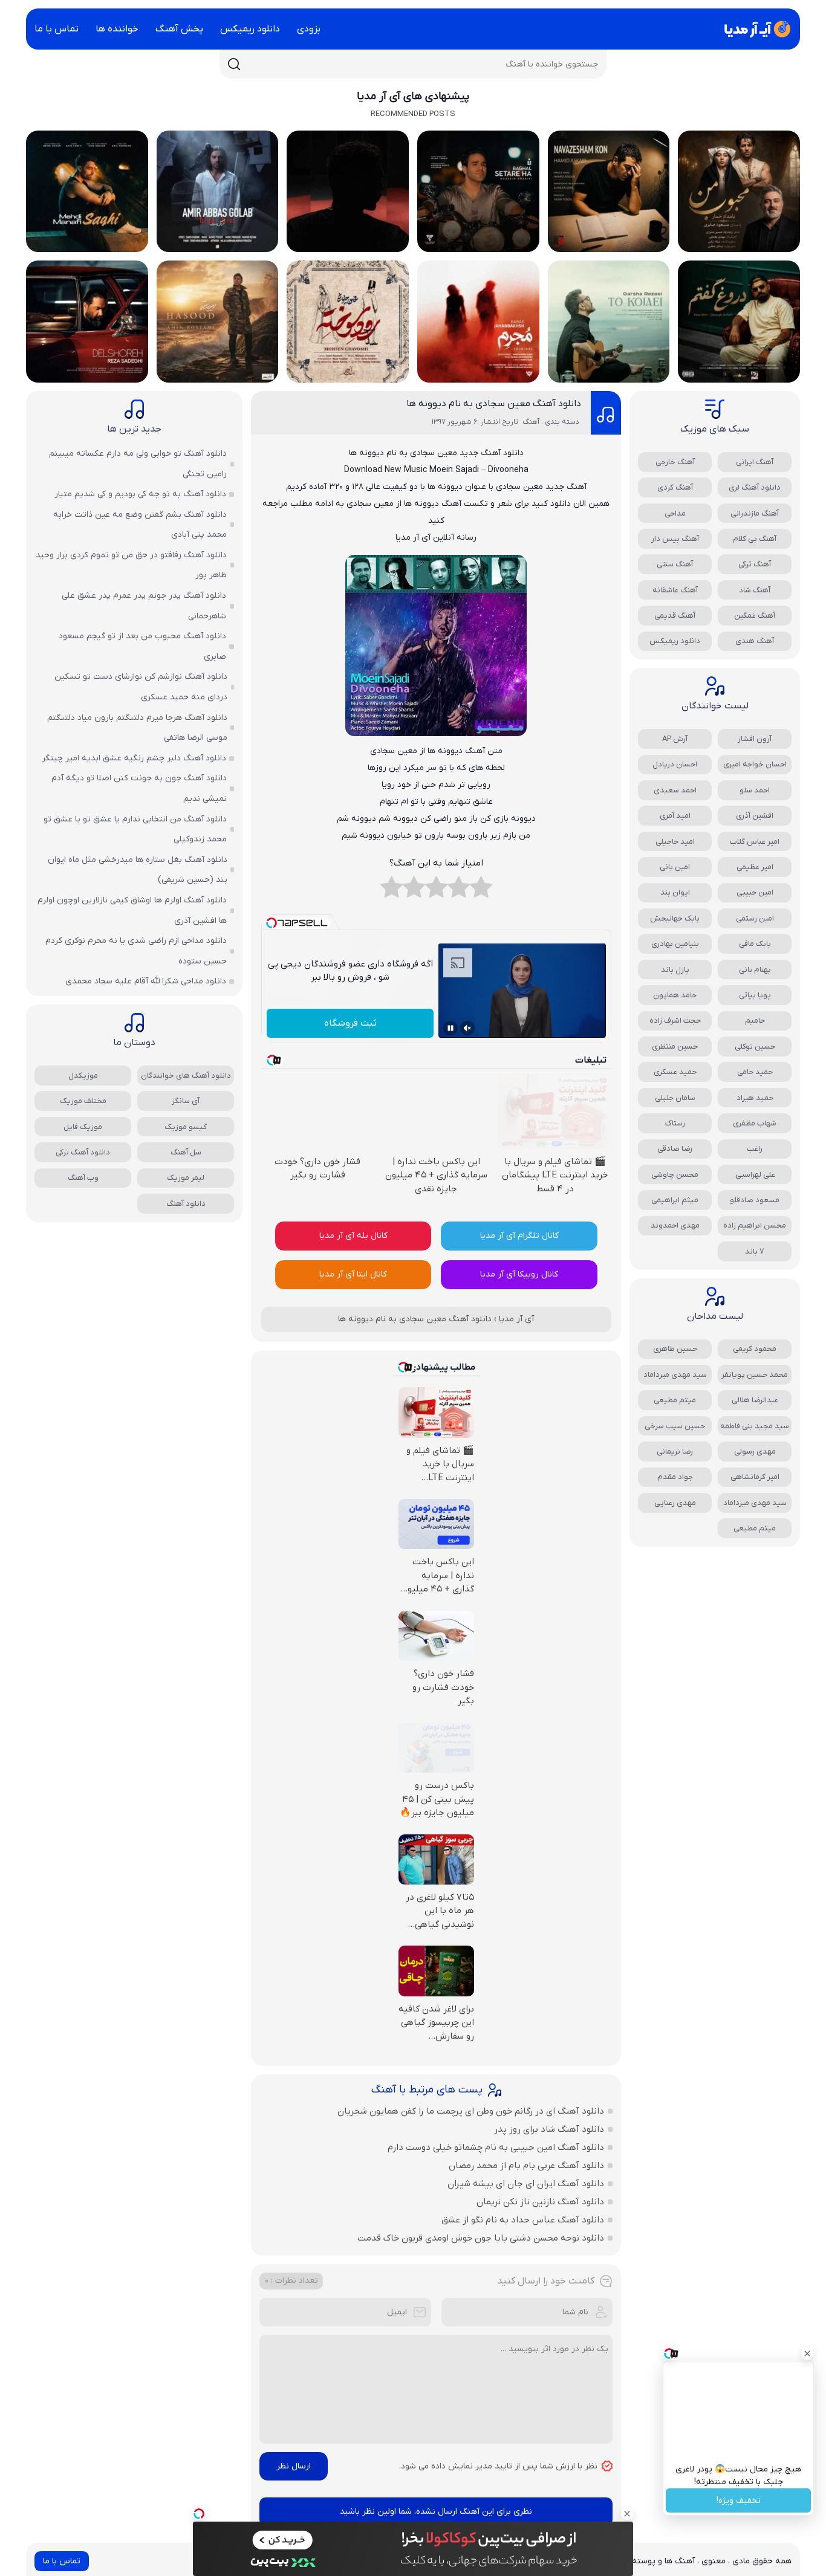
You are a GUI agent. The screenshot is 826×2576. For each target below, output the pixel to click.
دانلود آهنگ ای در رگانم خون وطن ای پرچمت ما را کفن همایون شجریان (471, 2111)
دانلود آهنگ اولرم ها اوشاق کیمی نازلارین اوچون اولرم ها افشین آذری (132, 911)
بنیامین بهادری (675, 944)
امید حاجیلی (675, 842)
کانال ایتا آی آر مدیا (353, 1274)
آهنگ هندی (755, 641)
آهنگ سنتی (675, 564)
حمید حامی (755, 1072)
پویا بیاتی (755, 995)
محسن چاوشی (675, 1175)
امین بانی (675, 867)
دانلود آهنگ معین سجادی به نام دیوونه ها (494, 404)
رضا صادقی (675, 1149)
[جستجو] (234, 64)
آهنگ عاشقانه (675, 590)
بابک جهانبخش (675, 918)
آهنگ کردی (675, 487)
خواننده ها (117, 29)
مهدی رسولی (755, 1451)
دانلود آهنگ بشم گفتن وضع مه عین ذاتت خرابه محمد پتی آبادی (140, 525)
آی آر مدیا (516, 1319)
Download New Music (385, 470)
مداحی (675, 513)
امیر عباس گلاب (755, 842)
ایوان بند (675, 892)
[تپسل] (199, 2514)
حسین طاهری (675, 1349)
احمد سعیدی (675, 790)
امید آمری (675, 816)
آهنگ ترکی (755, 564)
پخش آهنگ (179, 29)
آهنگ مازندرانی (755, 513)
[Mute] (467, 1028)
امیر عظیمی (755, 867)
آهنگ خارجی (675, 462)
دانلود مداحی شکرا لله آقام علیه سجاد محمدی (146, 981)
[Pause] (450, 1028)
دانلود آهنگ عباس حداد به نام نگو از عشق (523, 2220)
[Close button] (807, 2354)
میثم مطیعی (675, 1400)
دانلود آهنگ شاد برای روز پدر (549, 2129)
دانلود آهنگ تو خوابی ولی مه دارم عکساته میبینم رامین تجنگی (138, 464)
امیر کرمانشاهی (755, 1477)
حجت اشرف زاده (675, 1021)
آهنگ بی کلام (755, 539)
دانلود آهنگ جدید (492, 453)
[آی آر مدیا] (755, 29)
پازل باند (675, 970)
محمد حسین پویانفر (755, 1375)
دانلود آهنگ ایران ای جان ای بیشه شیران (526, 2184)
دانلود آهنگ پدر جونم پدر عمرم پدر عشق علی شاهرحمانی (144, 606)
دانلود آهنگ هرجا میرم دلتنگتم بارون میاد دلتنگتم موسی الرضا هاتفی (137, 728)
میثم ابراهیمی (675, 1200)
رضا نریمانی (675, 1451)
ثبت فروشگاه (350, 1023)
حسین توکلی (755, 1047)
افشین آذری (755, 816)
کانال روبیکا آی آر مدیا (519, 1274)
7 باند (755, 1251)
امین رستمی (755, 918)
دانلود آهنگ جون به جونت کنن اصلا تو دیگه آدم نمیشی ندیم (139, 788)
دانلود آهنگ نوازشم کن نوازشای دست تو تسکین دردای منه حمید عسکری (141, 687)
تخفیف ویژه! (739, 2501)
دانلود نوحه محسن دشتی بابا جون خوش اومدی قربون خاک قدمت (481, 2238)
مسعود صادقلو (755, 1200)
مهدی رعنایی (675, 1503)
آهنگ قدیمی (675, 616)
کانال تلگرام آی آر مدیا (519, 1236)
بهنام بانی (755, 970)
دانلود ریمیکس (250, 29)
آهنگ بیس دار (675, 539)
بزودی (309, 29)
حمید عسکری (675, 1072)
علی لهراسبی (755, 1175)
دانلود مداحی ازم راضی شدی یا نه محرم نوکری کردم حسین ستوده (136, 951)
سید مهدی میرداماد (675, 1375)
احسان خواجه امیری (755, 764)
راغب (755, 1149)
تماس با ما (57, 29)
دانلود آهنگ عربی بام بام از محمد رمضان (526, 2166)
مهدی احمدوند (675, 1225)
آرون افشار (755, 739)
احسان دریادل (675, 764)
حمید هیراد (755, 1098)
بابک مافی (755, 944)
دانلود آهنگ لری (755, 487)
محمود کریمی (755, 1349)
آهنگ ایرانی (755, 462)
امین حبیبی (755, 892)
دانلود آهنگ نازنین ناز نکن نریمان (540, 2202)
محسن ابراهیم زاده (755, 1225)
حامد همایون (675, 995)
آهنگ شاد (755, 590)
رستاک (675, 1123)
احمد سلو (755, 790)
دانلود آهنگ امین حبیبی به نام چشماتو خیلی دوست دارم (496, 2147)
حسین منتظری (675, 1047)
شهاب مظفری (755, 1123)
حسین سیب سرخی (675, 1426)
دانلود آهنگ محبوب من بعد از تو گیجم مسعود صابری (142, 646)
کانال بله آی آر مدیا (353, 1236)
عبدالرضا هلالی (755, 1400)
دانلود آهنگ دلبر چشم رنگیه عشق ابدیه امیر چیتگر (134, 758)
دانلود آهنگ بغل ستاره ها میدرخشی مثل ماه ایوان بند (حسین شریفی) (138, 870)
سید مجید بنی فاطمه (755, 1426)
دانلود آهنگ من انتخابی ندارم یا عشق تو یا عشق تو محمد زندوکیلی (135, 830)
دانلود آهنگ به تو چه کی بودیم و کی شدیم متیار (140, 494)
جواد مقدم (675, 1477)
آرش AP (675, 739)
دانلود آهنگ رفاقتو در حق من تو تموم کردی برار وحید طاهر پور (131, 565)
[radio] (481, 890)
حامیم (755, 1021)
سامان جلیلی (675, 1098)
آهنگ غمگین (755, 616)
